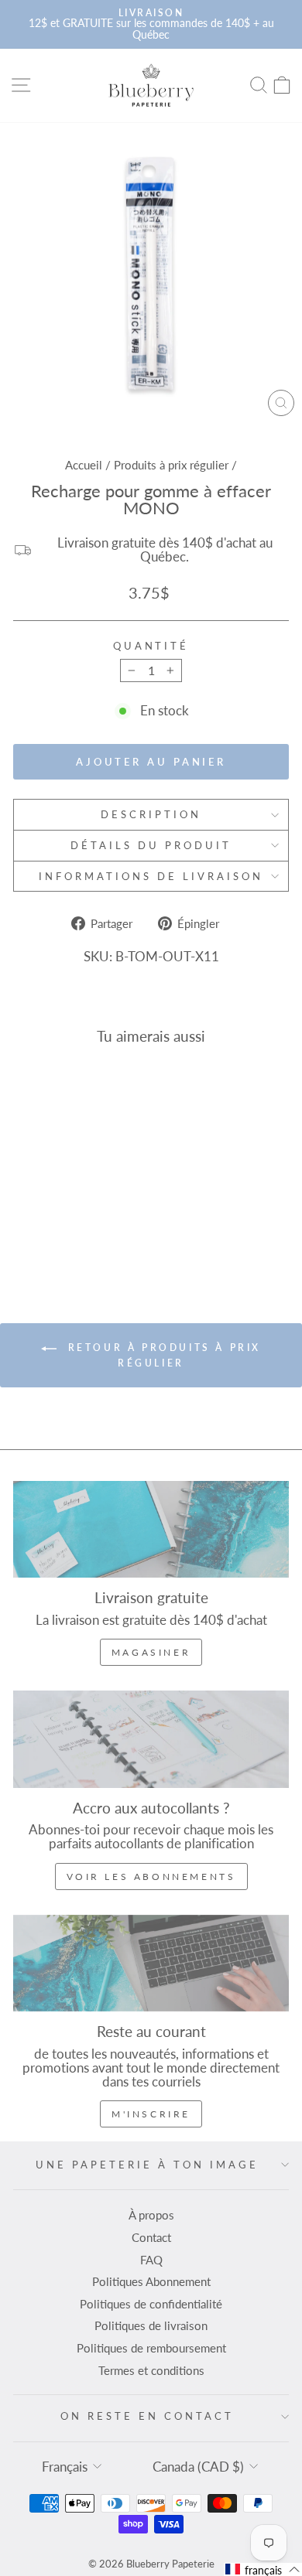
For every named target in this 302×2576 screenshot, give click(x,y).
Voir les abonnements (151, 1877)
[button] (263, 2569)
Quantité (151, 646)
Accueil (84, 465)
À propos (151, 2215)
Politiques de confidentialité (151, 2304)
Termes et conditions (151, 2370)
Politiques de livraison (151, 2325)
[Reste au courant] (151, 1963)
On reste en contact (147, 2416)
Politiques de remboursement (151, 2348)
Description (151, 814)
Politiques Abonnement (151, 2281)
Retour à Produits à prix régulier (162, 1355)
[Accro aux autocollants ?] (151, 1739)
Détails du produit (151, 845)
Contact (151, 2237)
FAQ (151, 2260)
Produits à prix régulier (171, 465)
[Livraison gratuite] (151, 1529)
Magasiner (151, 1652)
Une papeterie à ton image (147, 2165)
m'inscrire (151, 2114)
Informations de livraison (151, 876)
